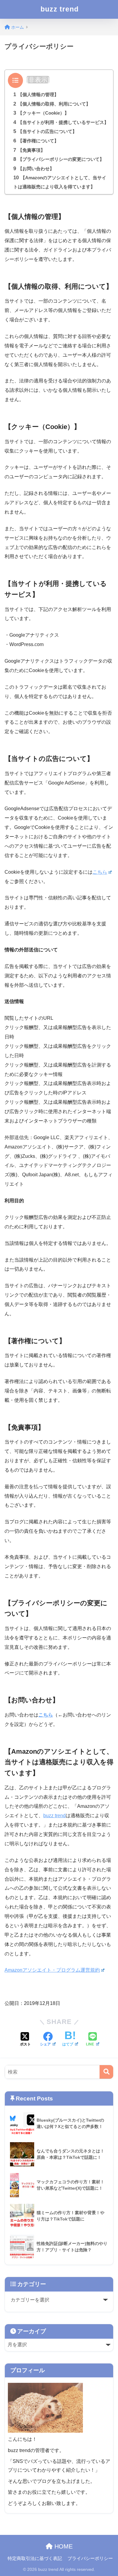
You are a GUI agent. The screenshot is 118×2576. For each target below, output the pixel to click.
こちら (100, 872)
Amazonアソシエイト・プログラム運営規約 (52, 1970)
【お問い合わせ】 (34, 169)
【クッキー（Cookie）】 (41, 113)
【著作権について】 (36, 141)
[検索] (106, 2072)
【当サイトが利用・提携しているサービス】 (61, 122)
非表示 (38, 80)
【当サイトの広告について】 (45, 131)
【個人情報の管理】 (36, 94)
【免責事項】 (29, 150)
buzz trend (60, 9)
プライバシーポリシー (90, 2558)
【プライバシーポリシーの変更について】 (59, 159)
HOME (63, 2546)
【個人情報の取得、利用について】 (52, 104)
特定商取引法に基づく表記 (35, 2558)
